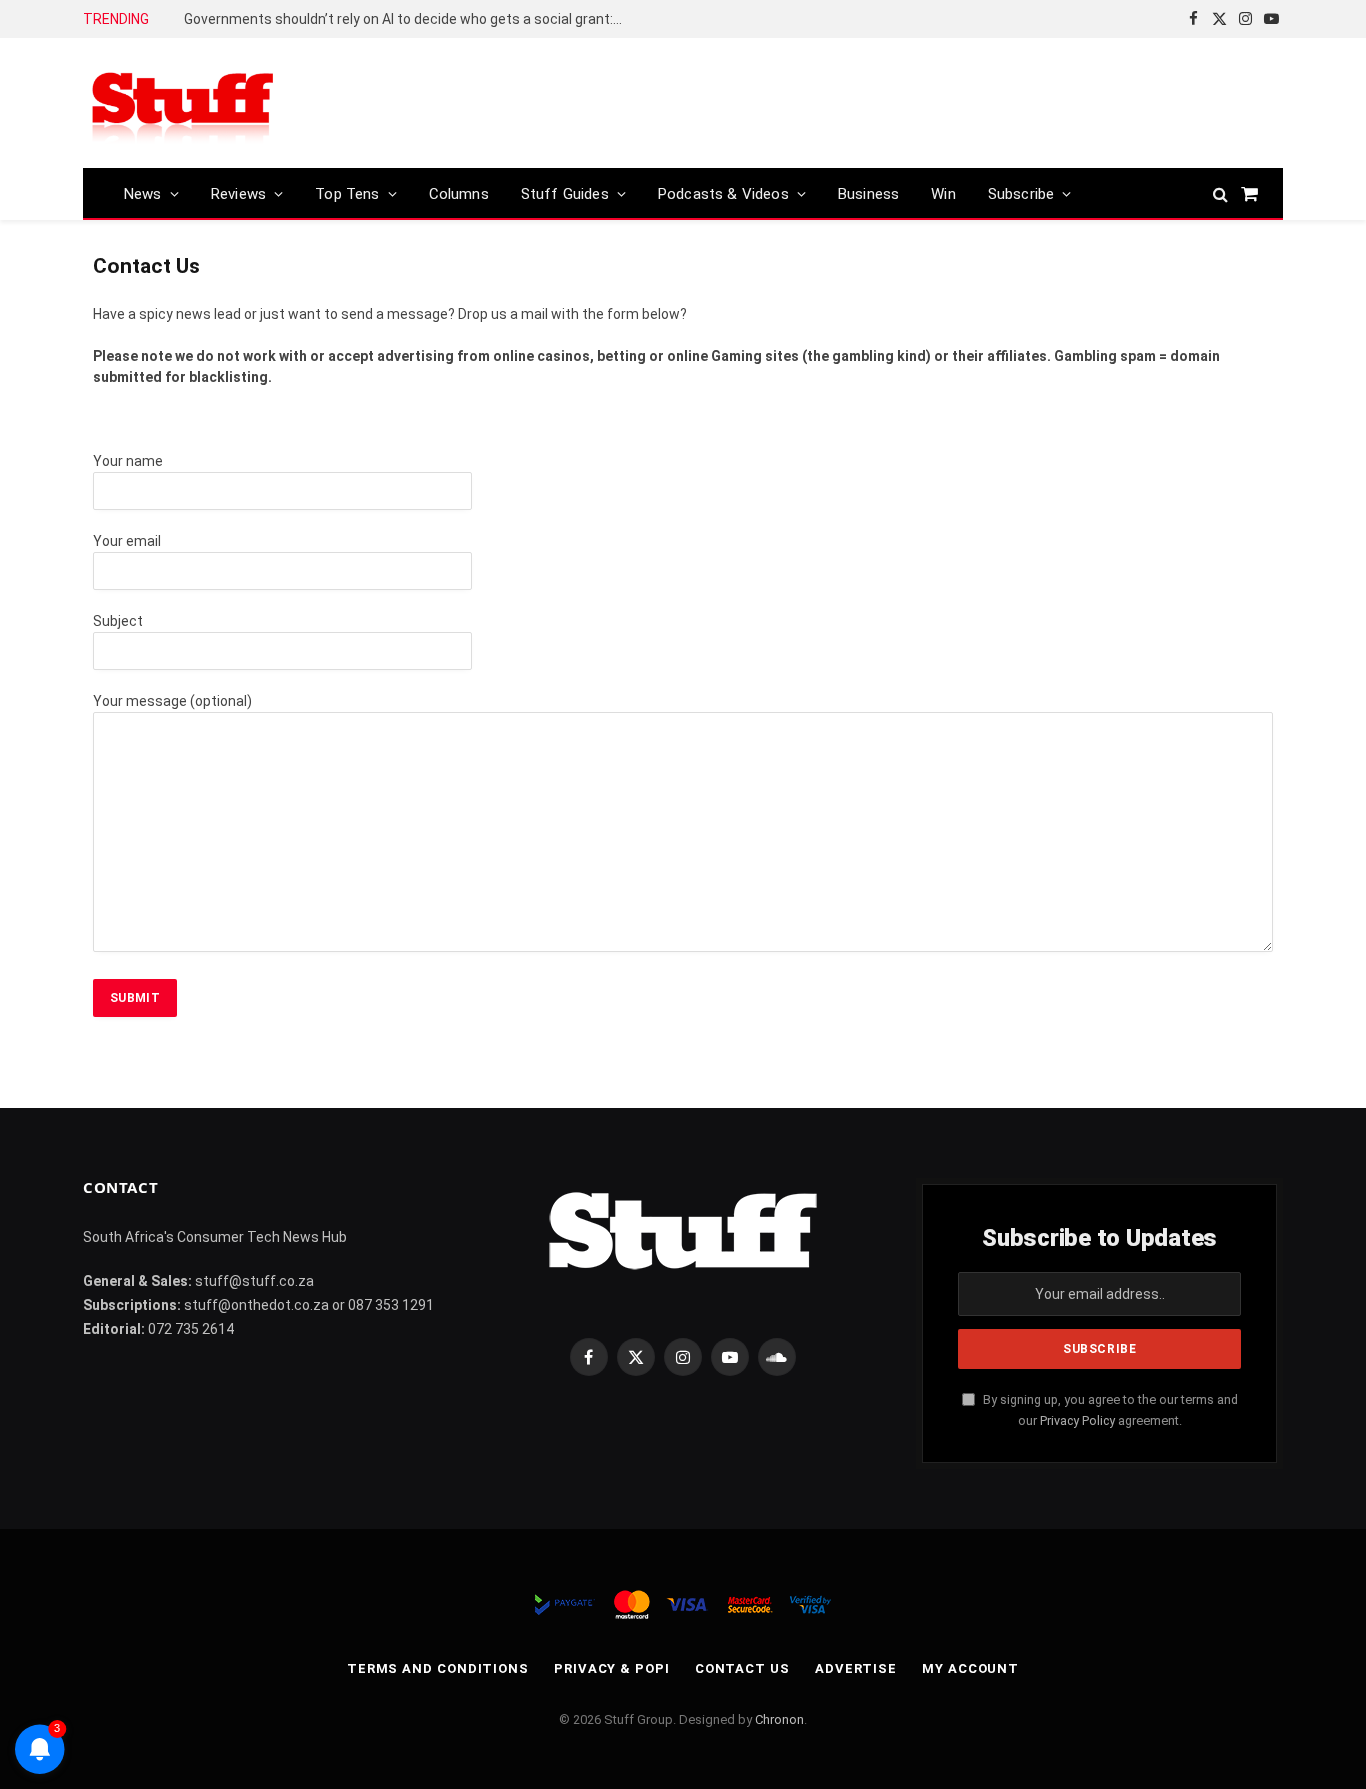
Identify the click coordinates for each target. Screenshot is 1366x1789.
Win (943, 194)
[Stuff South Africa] (183, 103)
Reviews (238, 194)
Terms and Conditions (438, 1668)
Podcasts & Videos (723, 194)
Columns (459, 194)
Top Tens (347, 194)
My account (970, 1668)
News (143, 194)
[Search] (1220, 193)
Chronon (779, 1719)
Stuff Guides (565, 194)
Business (868, 194)
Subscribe (1021, 194)
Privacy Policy (1077, 1420)
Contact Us (742, 1668)
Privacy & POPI (612, 1668)
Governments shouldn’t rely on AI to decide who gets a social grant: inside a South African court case (409, 19)
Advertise (856, 1668)
